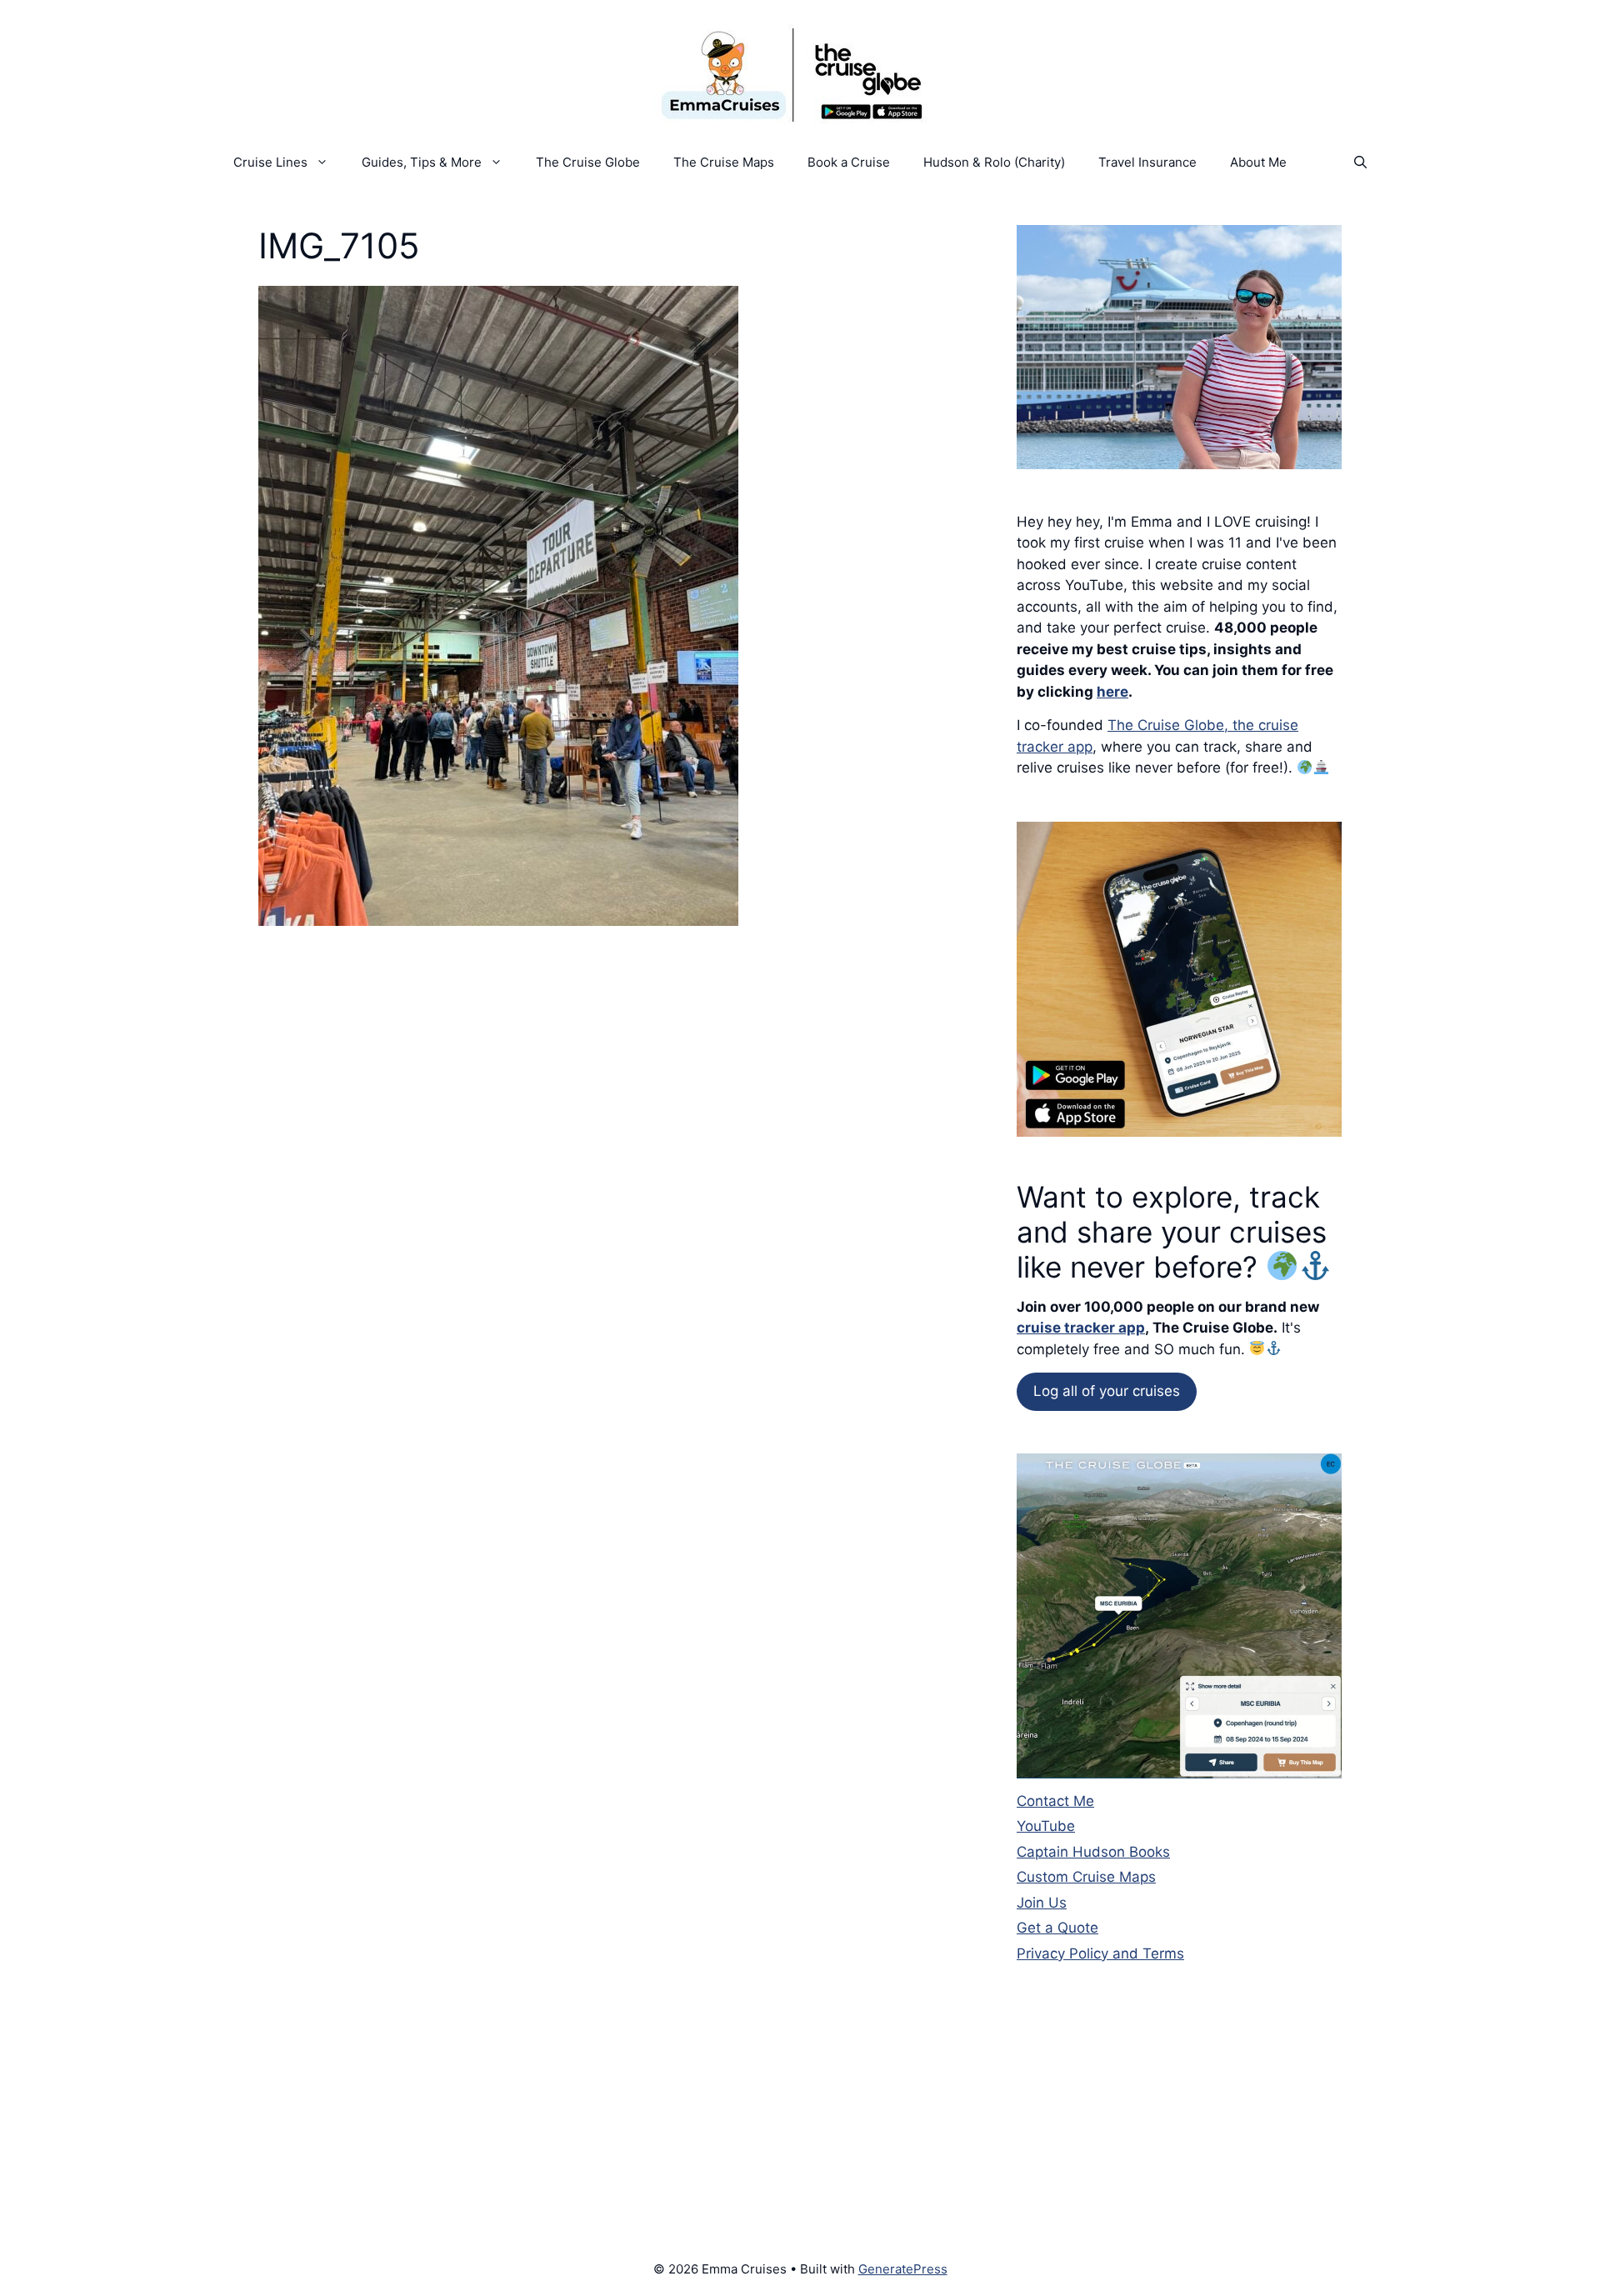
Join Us (1042, 1903)
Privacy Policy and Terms (1100, 1953)
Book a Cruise (849, 162)
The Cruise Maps (724, 162)
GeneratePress (903, 2269)
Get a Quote (1057, 1928)
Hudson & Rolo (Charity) (994, 162)
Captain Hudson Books (1093, 1852)
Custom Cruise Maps (1086, 1877)
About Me (1258, 162)
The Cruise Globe (588, 162)
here (1112, 692)
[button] (1360, 163)
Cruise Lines (270, 162)
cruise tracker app (1081, 1328)
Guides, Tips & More (422, 162)
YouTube (1046, 1826)
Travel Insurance (1147, 162)
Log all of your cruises (1107, 1391)
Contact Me (1055, 1801)
